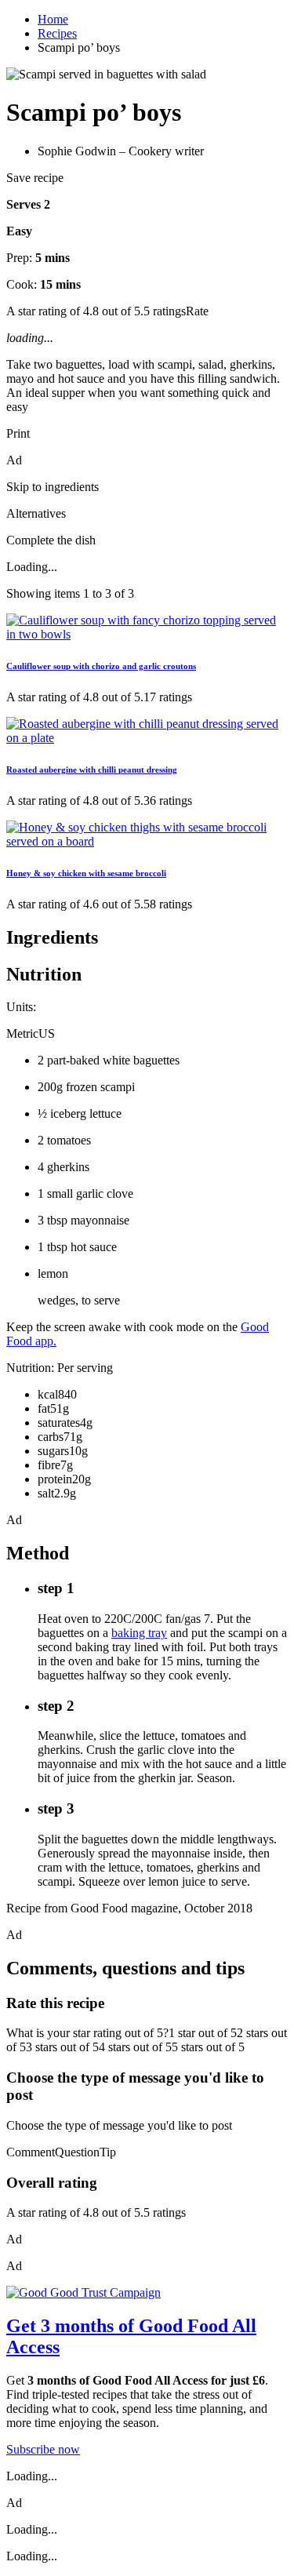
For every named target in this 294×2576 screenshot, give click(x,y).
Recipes (57, 33)
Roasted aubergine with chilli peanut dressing (92, 770)
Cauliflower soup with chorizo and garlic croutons (101, 666)
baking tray (139, 1633)
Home (53, 19)
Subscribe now (43, 2449)
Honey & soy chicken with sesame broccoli (86, 873)
